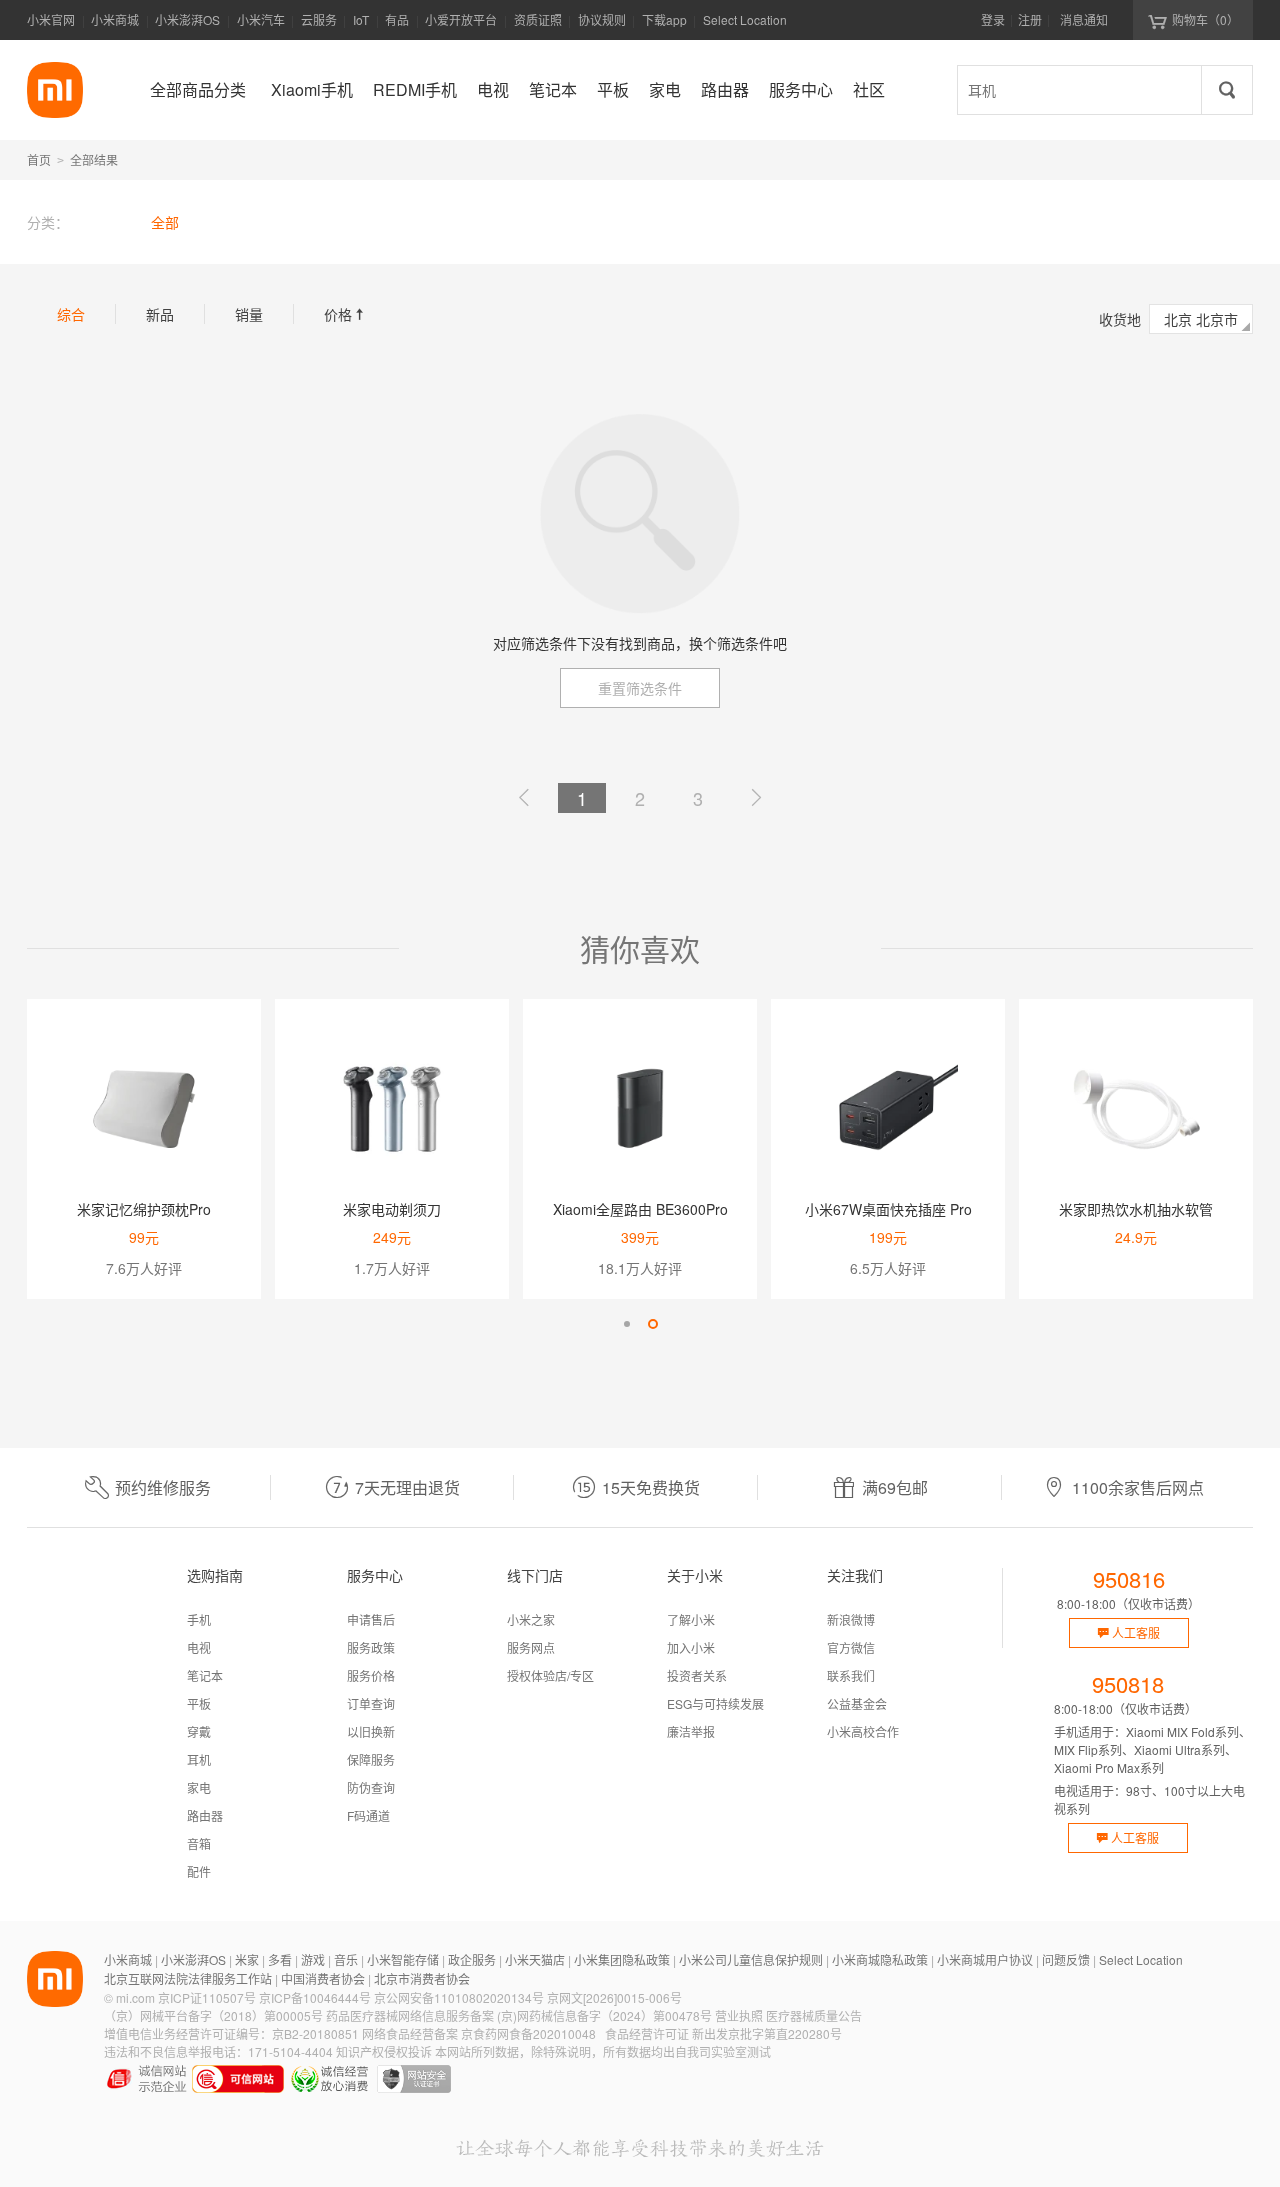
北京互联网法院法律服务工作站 (188, 1978)
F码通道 (368, 1815)
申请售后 (371, 1619)
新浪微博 (851, 1619)
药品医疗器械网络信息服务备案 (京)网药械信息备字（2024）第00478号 (519, 2015)
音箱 (199, 1843)
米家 (247, 1959)
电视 (199, 1647)
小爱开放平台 (461, 19)
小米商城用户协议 (985, 1959)
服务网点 (531, 1647)
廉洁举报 (691, 1731)
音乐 (346, 1959)
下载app (664, 25)
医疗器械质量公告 (814, 2015)
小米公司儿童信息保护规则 (751, 1959)
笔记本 (205, 1675)
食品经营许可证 (647, 2033)
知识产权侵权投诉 (384, 2051)
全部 (165, 222)
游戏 (313, 1959)
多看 (280, 1959)
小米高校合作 (863, 1731)
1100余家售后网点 (1138, 1487)
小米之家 (531, 1619)
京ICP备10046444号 (315, 1997)
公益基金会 (857, 1703)
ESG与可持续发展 (715, 1703)
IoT (361, 19)
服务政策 (371, 1647)
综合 (71, 314)
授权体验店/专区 (550, 1675)
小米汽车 (261, 19)
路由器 (205, 1815)
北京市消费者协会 (422, 1978)
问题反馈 (1066, 1959)
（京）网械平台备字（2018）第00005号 (213, 2015)
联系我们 (851, 1675)
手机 (199, 1619)
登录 (993, 19)
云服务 (319, 19)
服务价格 (371, 1675)
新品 (160, 314)
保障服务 (371, 1759)
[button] (627, 1324)
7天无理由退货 (407, 1487)
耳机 (199, 1759)
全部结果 (94, 159)
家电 (199, 1787)
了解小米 (691, 1619)
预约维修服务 (163, 1487)
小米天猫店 (535, 1959)
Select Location (745, 19)
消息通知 (1084, 19)
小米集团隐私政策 (622, 1959)
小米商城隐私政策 (880, 1959)
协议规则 (602, 19)
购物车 (1205, 19)
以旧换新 (371, 1731)
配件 (199, 1871)
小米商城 (115, 19)
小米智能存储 (403, 1959)
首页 (39, 159)
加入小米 (691, 1647)
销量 (249, 314)
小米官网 (51, 19)
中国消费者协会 (323, 1978)
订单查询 (371, 1703)
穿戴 (199, 1731)
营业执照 (739, 2015)
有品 (397, 19)
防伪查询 (371, 1787)
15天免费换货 (651, 1487)
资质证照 (538, 19)
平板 (199, 1703)
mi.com (135, 1997)
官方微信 (851, 1647)
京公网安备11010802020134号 (459, 1997)
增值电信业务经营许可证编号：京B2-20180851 (231, 2033)
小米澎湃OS (187, 19)
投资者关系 (697, 1675)
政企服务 (472, 1959)
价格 (346, 314)
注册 (1030, 19)
